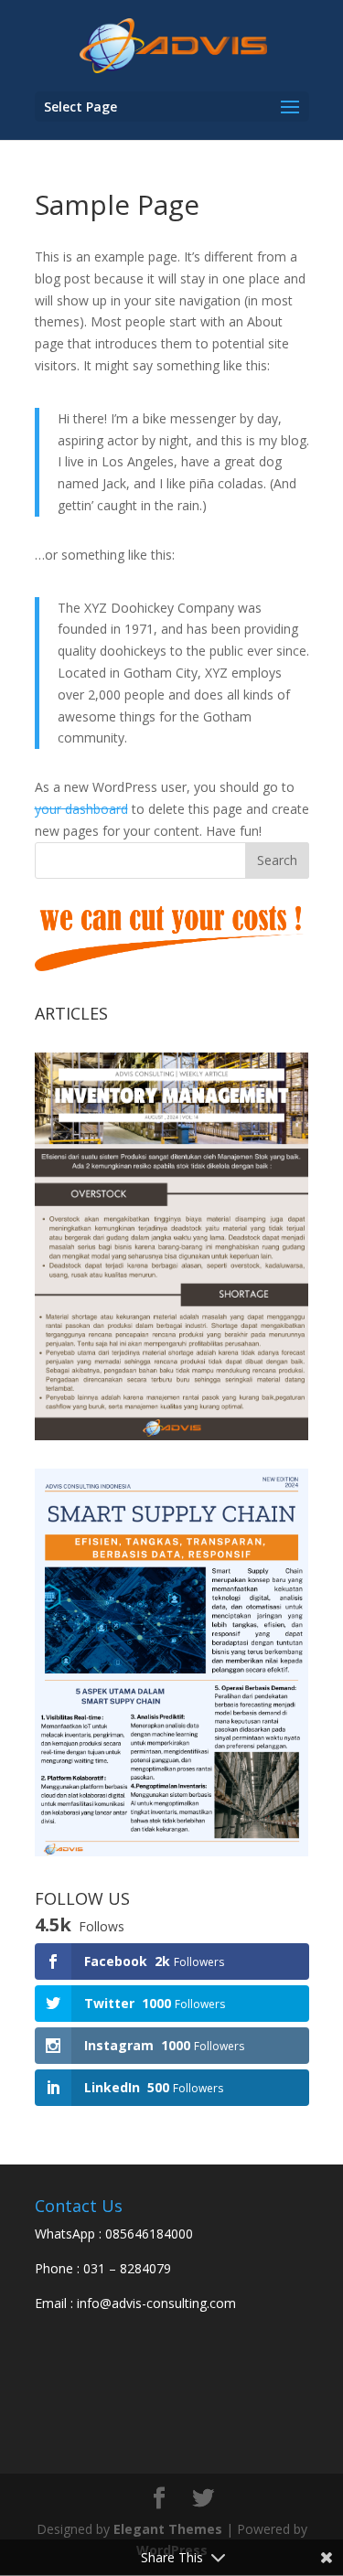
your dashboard (81, 809)
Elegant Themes (168, 2529)
